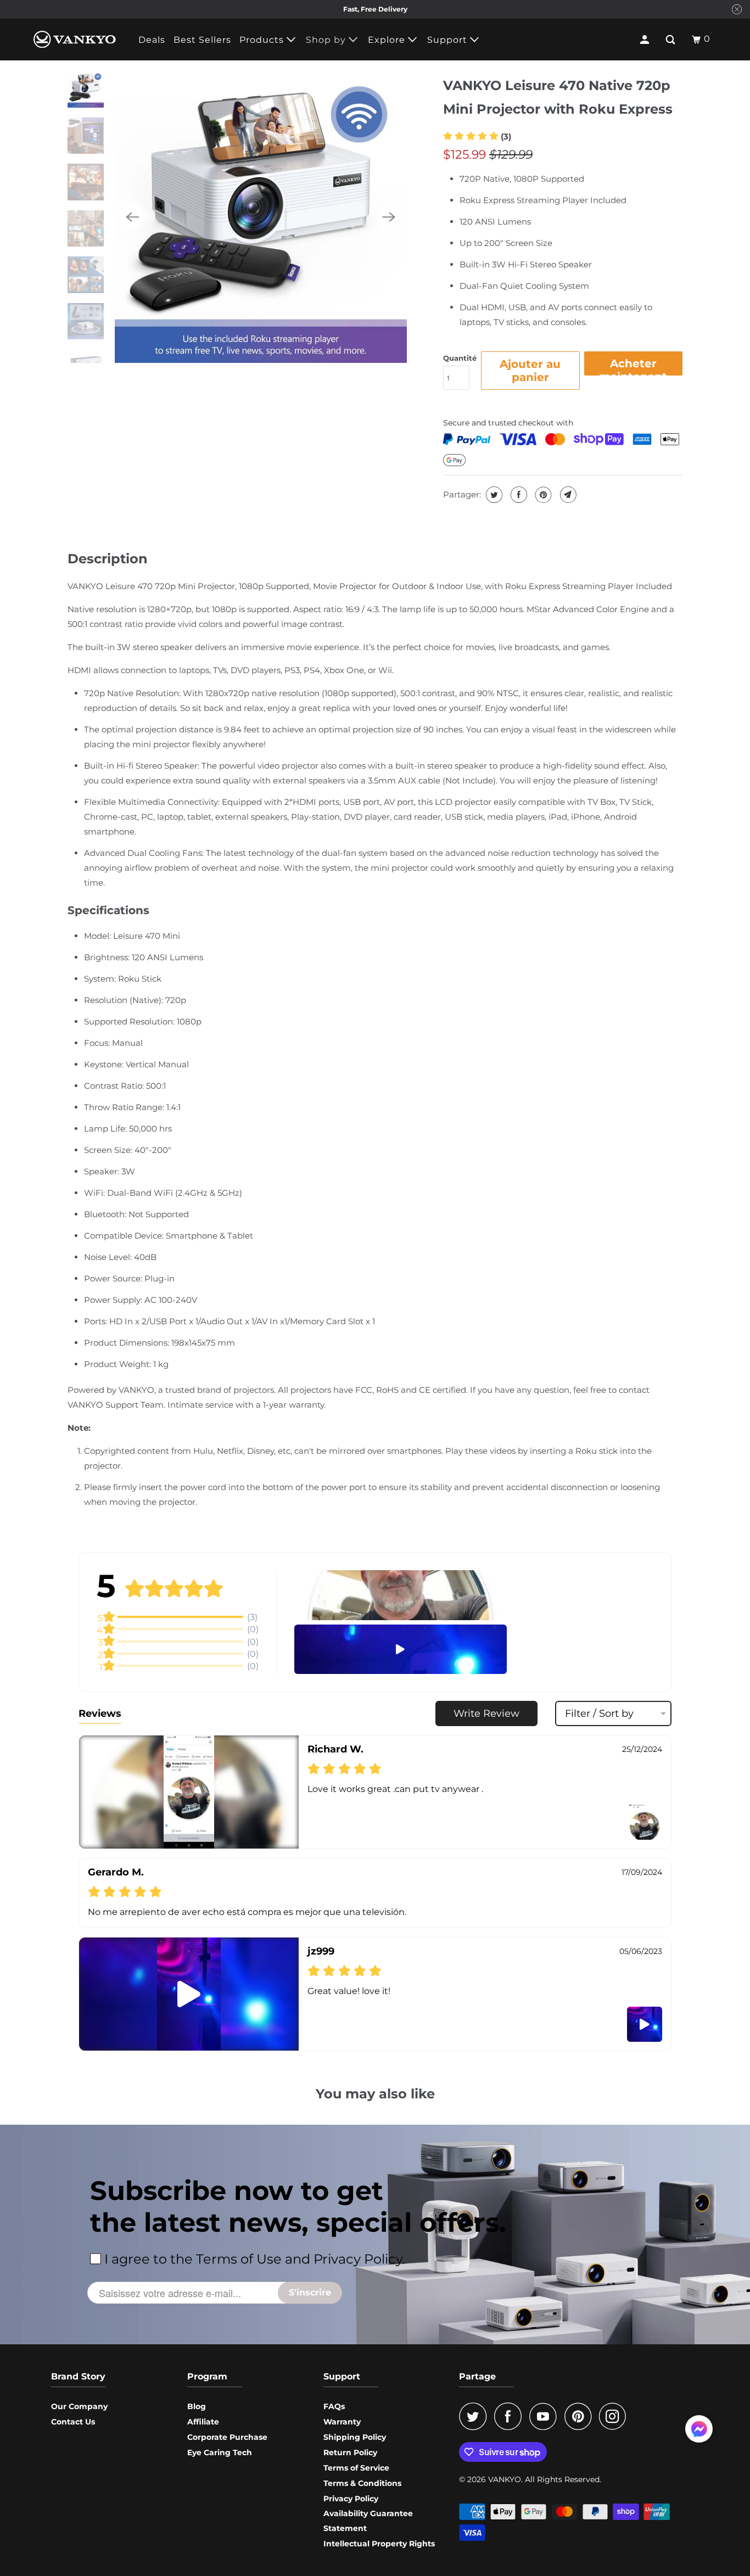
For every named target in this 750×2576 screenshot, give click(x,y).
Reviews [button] (100, 1713)
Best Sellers (202, 40)
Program (207, 2376)
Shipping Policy (355, 2437)
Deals (152, 40)
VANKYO (505, 2479)
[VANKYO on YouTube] (546, 2416)
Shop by (327, 40)
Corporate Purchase (227, 2437)
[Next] (389, 217)
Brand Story (78, 2376)
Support (449, 40)
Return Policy (350, 2452)
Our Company (79, 2406)
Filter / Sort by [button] (599, 1713)
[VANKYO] (75, 39)
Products (263, 40)
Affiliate (203, 2422)
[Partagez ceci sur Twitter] (493, 495)
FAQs (334, 2406)
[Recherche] (671, 40)
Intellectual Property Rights (379, 2544)
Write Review (486, 1713)
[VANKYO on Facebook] (511, 2416)
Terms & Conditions (362, 2483)
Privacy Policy (351, 2499)
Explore (388, 40)
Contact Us (73, 2422)
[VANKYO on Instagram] (615, 2416)
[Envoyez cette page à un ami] (567, 495)
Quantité (460, 358)
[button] (477, 136)
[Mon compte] (646, 40)
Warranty (342, 2422)
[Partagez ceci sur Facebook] (517, 495)
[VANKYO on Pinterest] (581, 2416)
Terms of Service (356, 2468)
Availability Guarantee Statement (368, 2521)
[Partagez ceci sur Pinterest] (542, 495)
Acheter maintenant (633, 366)
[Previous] (132, 217)
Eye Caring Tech (220, 2452)
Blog (197, 2406)
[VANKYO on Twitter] (475, 2416)
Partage (477, 2376)
